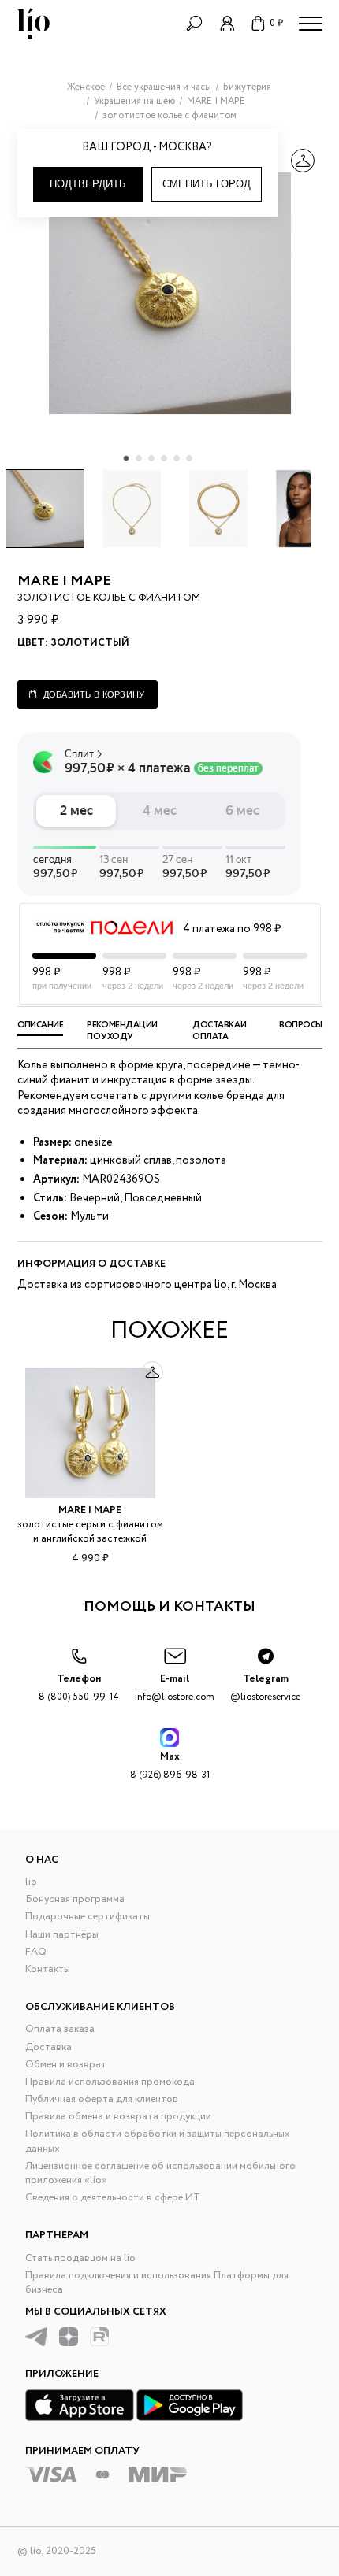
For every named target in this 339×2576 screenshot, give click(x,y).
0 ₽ (276, 23)
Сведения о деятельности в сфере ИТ (113, 2198)
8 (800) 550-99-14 (79, 1688)
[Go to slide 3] (151, 458)
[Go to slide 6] (189, 458)
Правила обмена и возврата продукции (118, 2117)
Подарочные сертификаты (88, 1917)
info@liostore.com (175, 1688)
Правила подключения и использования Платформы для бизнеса (157, 2283)
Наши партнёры (62, 1935)
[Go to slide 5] (177, 458)
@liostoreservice (265, 1688)
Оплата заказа (60, 2029)
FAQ (36, 1952)
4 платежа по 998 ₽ (232, 929)
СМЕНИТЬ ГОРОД (207, 184)
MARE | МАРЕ (64, 581)
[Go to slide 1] (126, 458)
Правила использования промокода (110, 2082)
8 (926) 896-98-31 (170, 1765)
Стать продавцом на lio (80, 2258)
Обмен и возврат (66, 2065)
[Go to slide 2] (139, 458)
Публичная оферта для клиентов (102, 2099)
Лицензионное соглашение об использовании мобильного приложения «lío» (160, 2173)
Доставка (48, 2047)
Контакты (48, 1969)
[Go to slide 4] (164, 458)
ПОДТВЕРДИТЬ (88, 184)
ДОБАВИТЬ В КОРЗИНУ (94, 694)
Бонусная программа (75, 1899)
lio (31, 1882)
